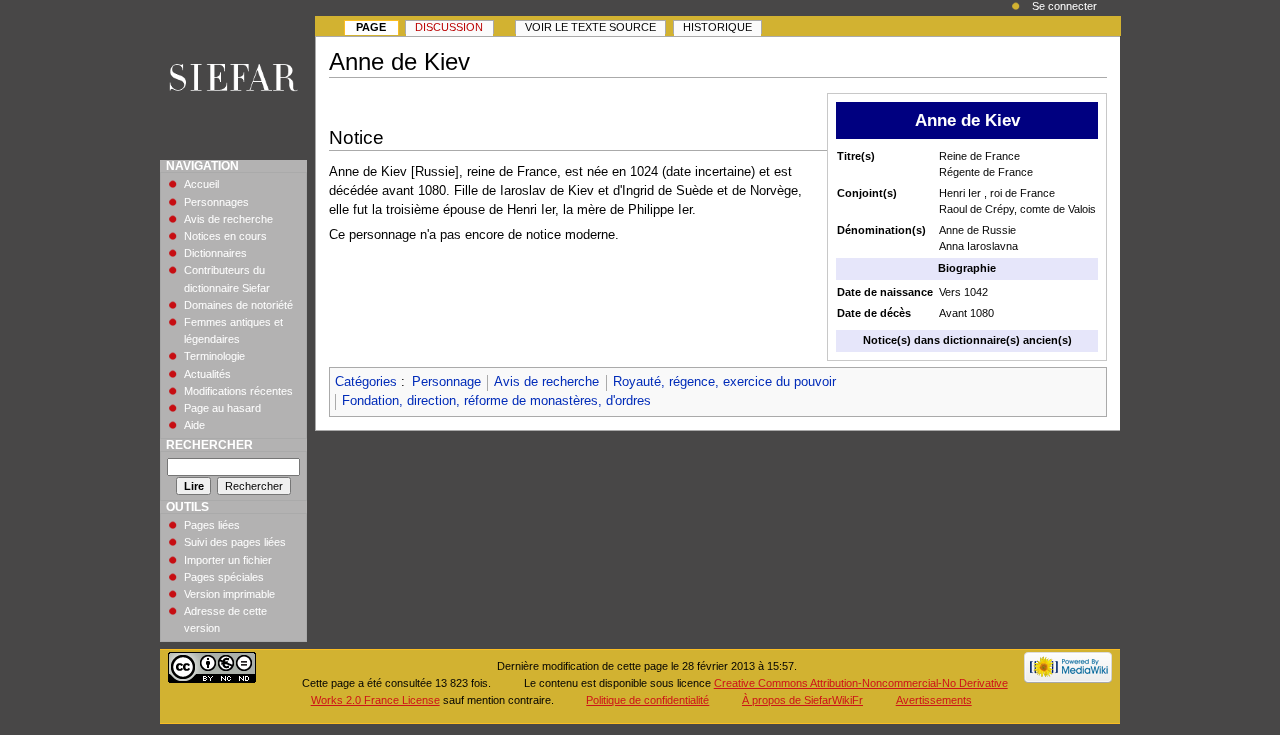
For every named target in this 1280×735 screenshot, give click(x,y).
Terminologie (214, 356)
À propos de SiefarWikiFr (802, 700)
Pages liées (212, 525)
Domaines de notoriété (238, 305)
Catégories (366, 382)
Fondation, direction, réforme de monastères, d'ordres (496, 401)
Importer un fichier (228, 560)
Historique (717, 27)
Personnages (216, 202)
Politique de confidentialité (647, 700)
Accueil (201, 184)
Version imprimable (229, 594)
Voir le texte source (590, 27)
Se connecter (1064, 6)
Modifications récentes (238, 391)
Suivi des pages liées (235, 542)
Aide (194, 425)
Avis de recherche (546, 382)
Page (371, 27)
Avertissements (934, 700)
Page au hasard (222, 408)
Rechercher (209, 445)
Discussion (449, 27)
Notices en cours (225, 236)
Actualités (207, 374)
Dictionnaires (215, 253)
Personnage (446, 382)
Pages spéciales (224, 577)
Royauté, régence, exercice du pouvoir (724, 382)
